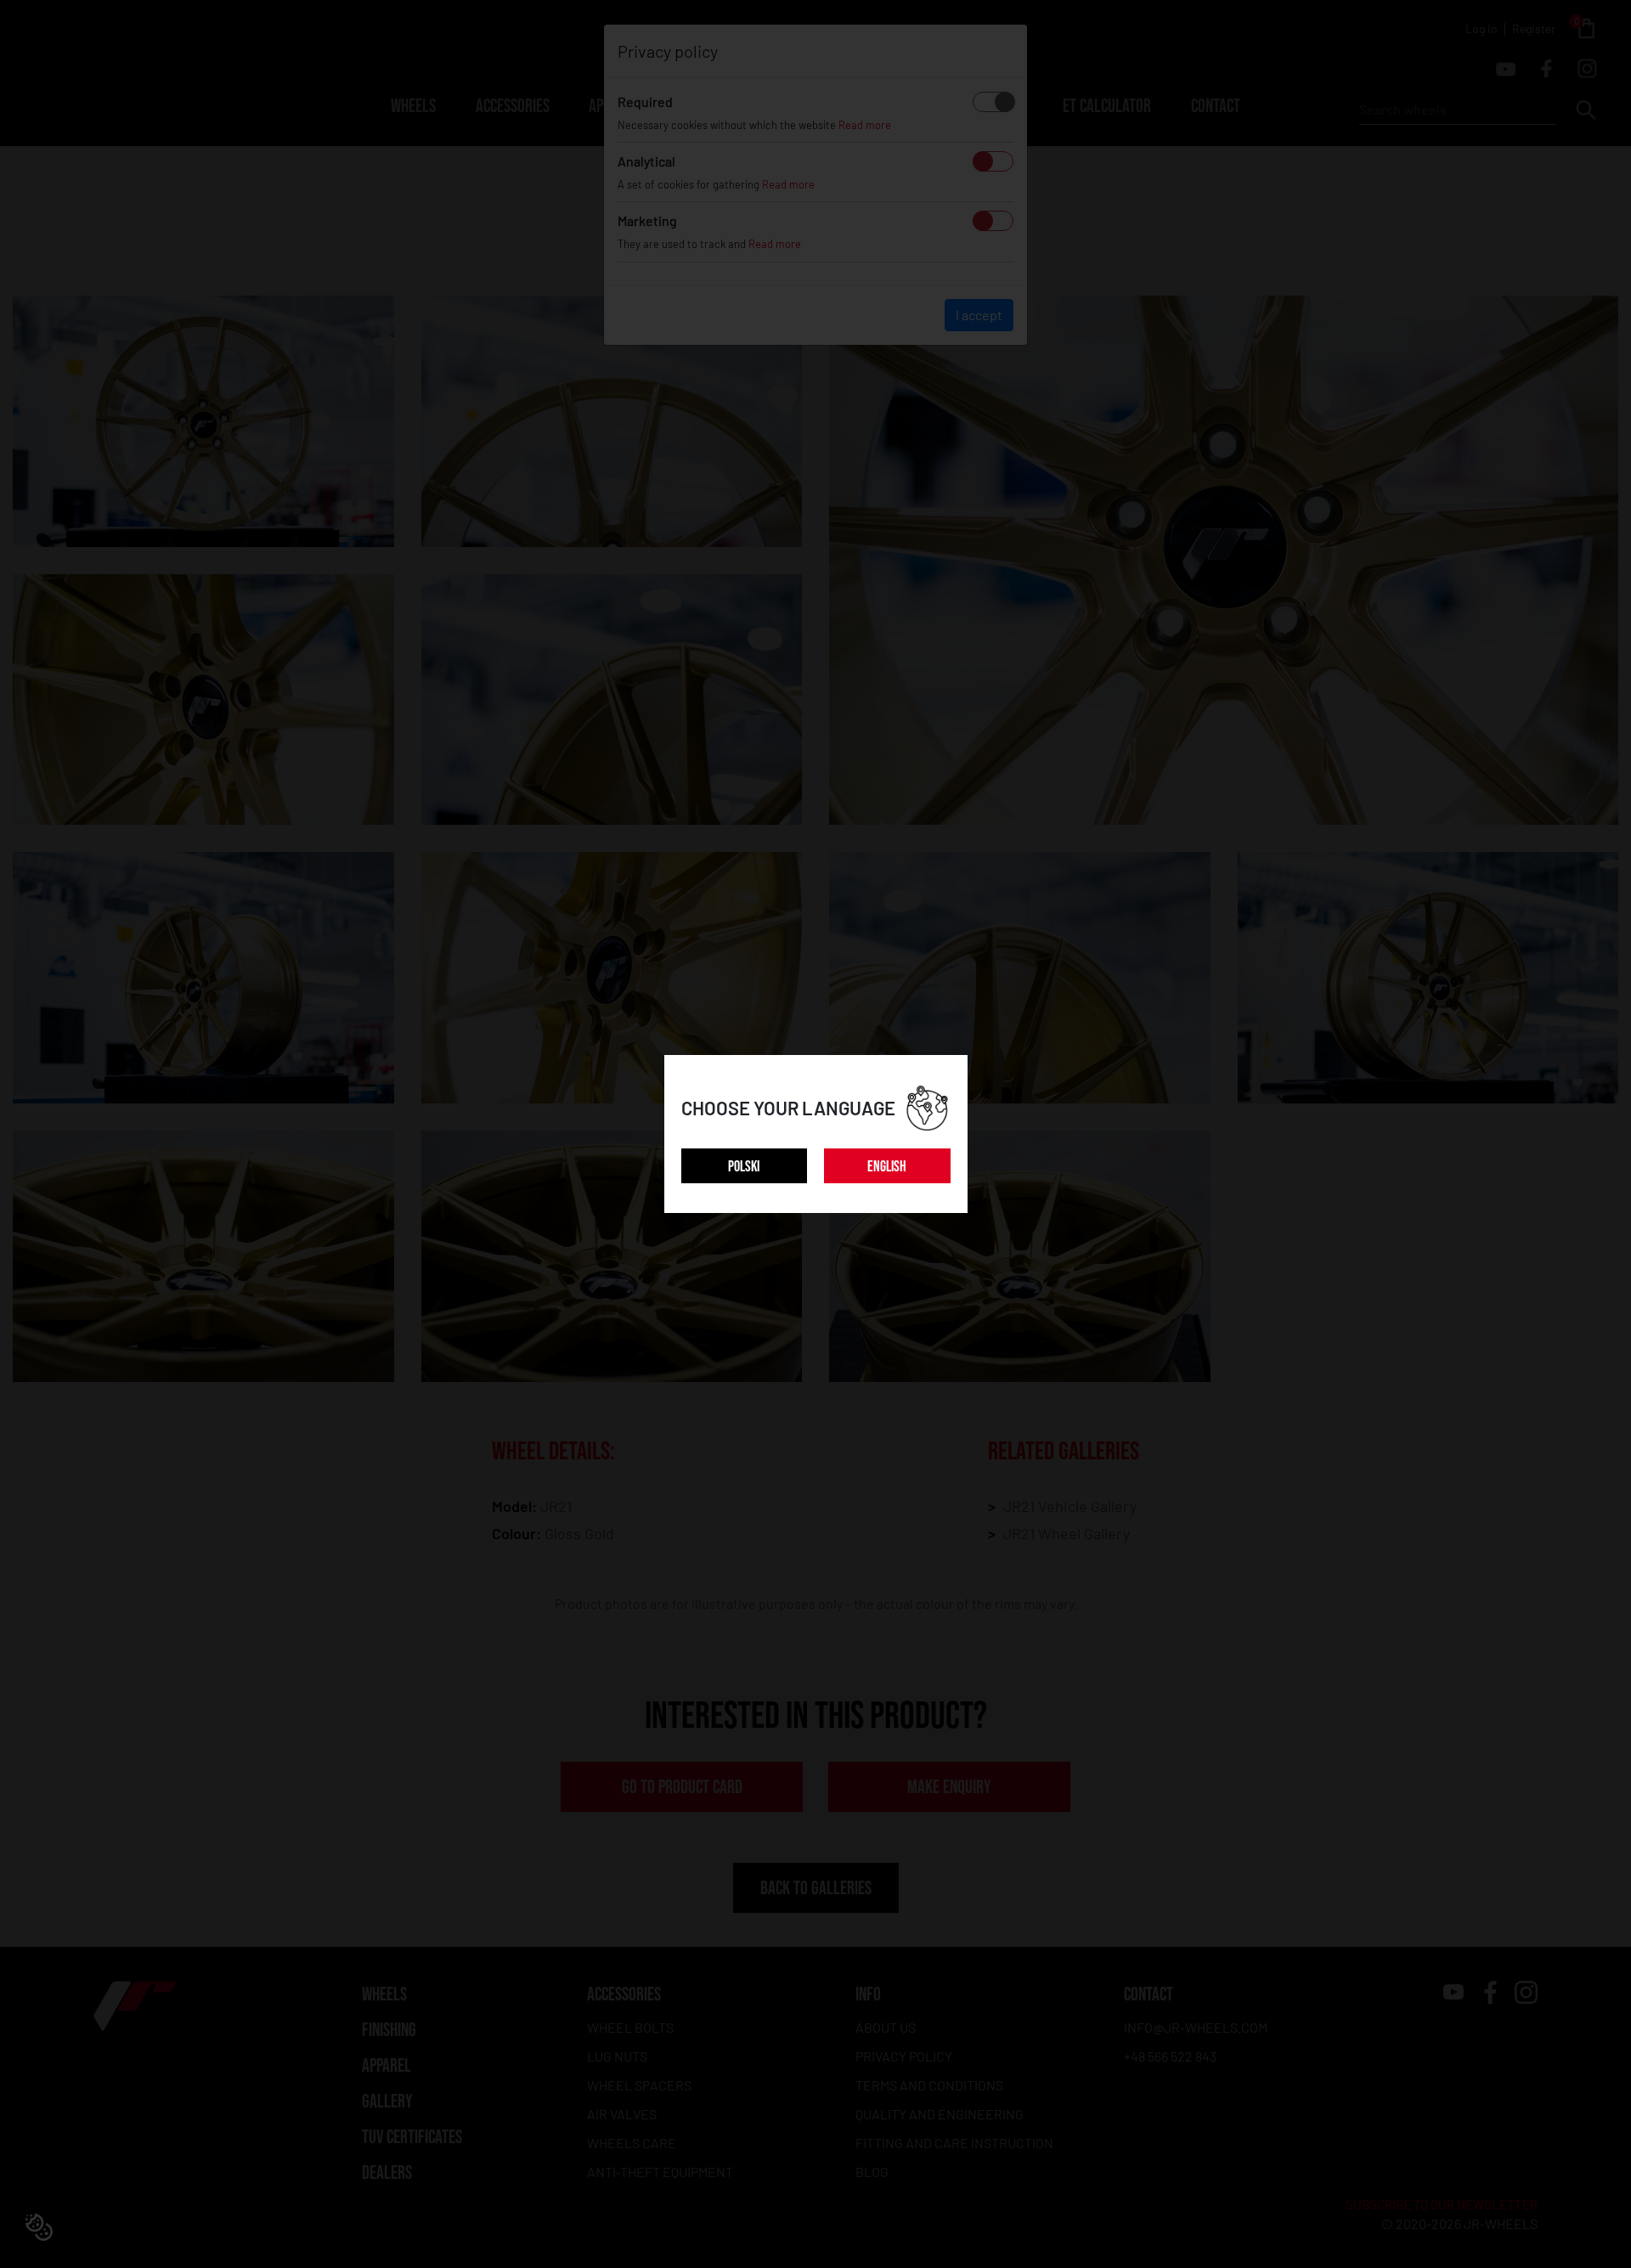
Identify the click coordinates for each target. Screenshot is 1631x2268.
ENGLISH (887, 1167)
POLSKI (744, 1167)
